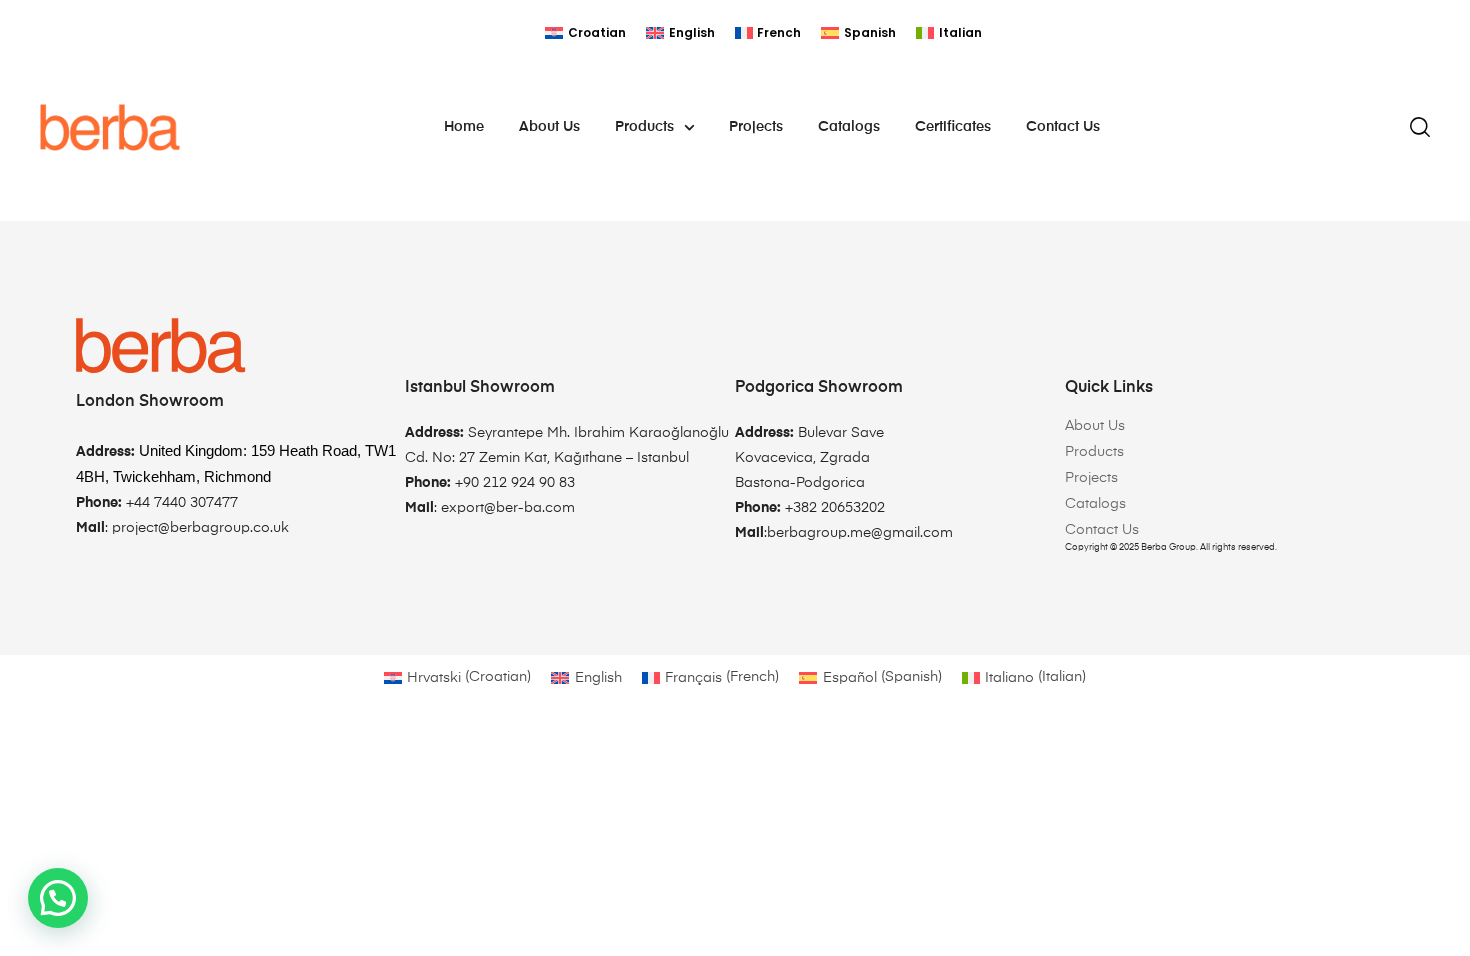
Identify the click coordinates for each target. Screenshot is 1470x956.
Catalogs (849, 127)
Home (464, 127)
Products (644, 127)
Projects (756, 127)
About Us (549, 127)
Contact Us (1063, 127)
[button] (58, 898)
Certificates (953, 127)
